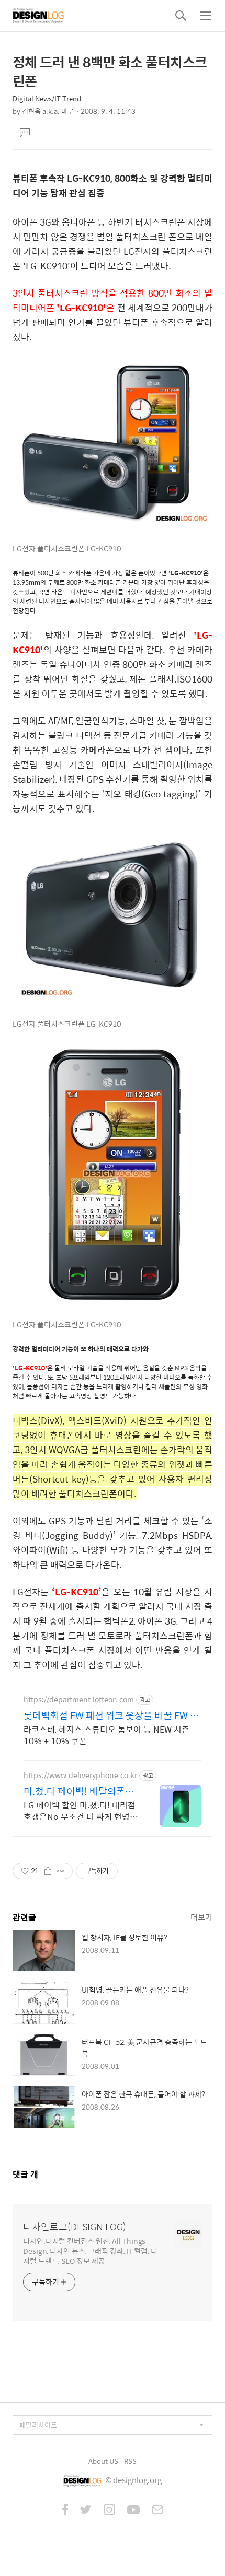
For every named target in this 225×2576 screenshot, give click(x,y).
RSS (130, 2461)
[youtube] (133, 2511)
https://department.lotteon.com (79, 1699)
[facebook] (65, 2511)
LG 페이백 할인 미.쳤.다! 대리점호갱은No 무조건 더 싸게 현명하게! (81, 1810)
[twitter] (86, 2511)
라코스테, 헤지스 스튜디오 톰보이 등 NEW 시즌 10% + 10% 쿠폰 (106, 1735)
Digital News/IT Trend (47, 98)
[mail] (157, 2511)
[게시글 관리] (61, 1871)
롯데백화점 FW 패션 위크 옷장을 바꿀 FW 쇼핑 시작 (111, 1715)
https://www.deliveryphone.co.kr (80, 1775)
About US (103, 2461)
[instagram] (109, 2511)
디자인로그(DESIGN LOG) (75, 2227)
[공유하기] (48, 1871)
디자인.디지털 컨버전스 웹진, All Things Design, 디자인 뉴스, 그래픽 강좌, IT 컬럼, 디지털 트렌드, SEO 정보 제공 (90, 2250)
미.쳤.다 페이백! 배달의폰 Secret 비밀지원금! (74, 1791)
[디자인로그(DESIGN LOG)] (39, 16)
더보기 (201, 1917)
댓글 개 (25, 2174)
